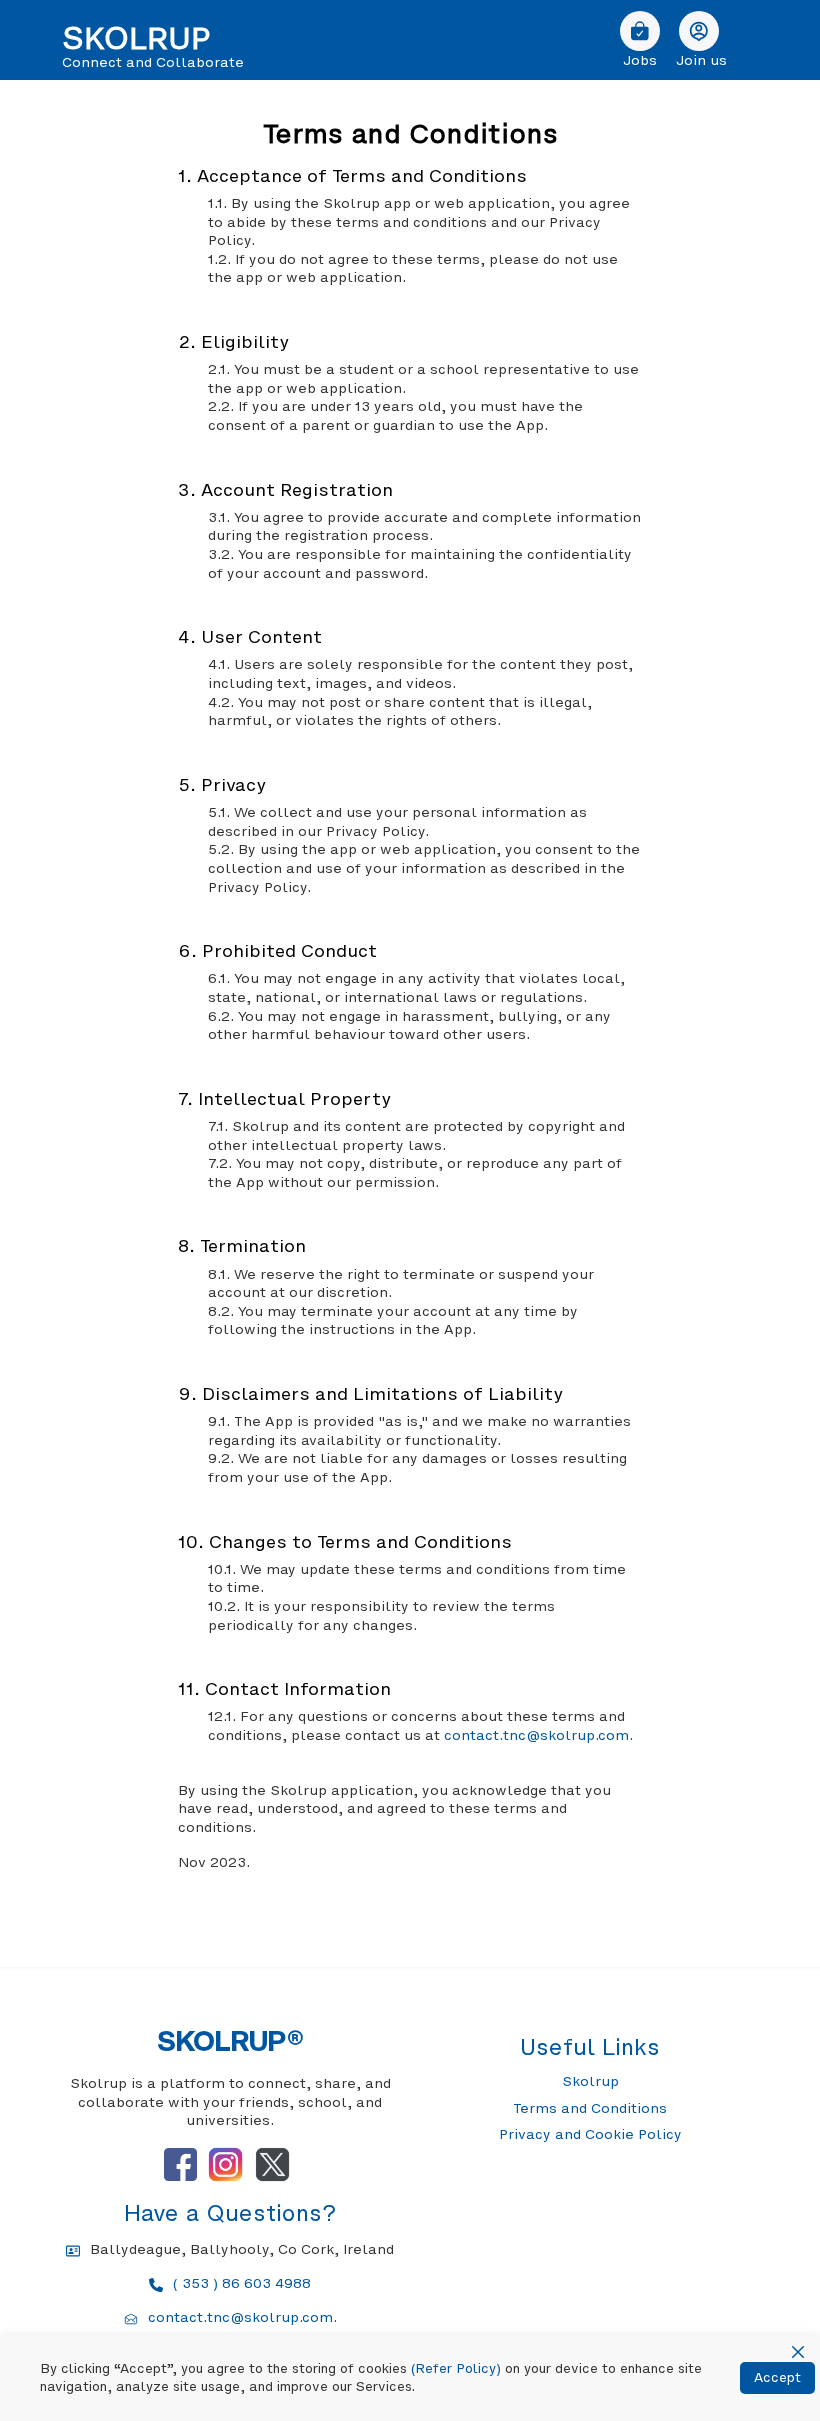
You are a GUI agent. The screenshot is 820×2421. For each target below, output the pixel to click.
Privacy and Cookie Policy (590, 2134)
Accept (777, 2377)
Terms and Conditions (590, 2108)
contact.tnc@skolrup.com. (538, 1735)
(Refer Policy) (456, 2368)
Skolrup (590, 2081)
